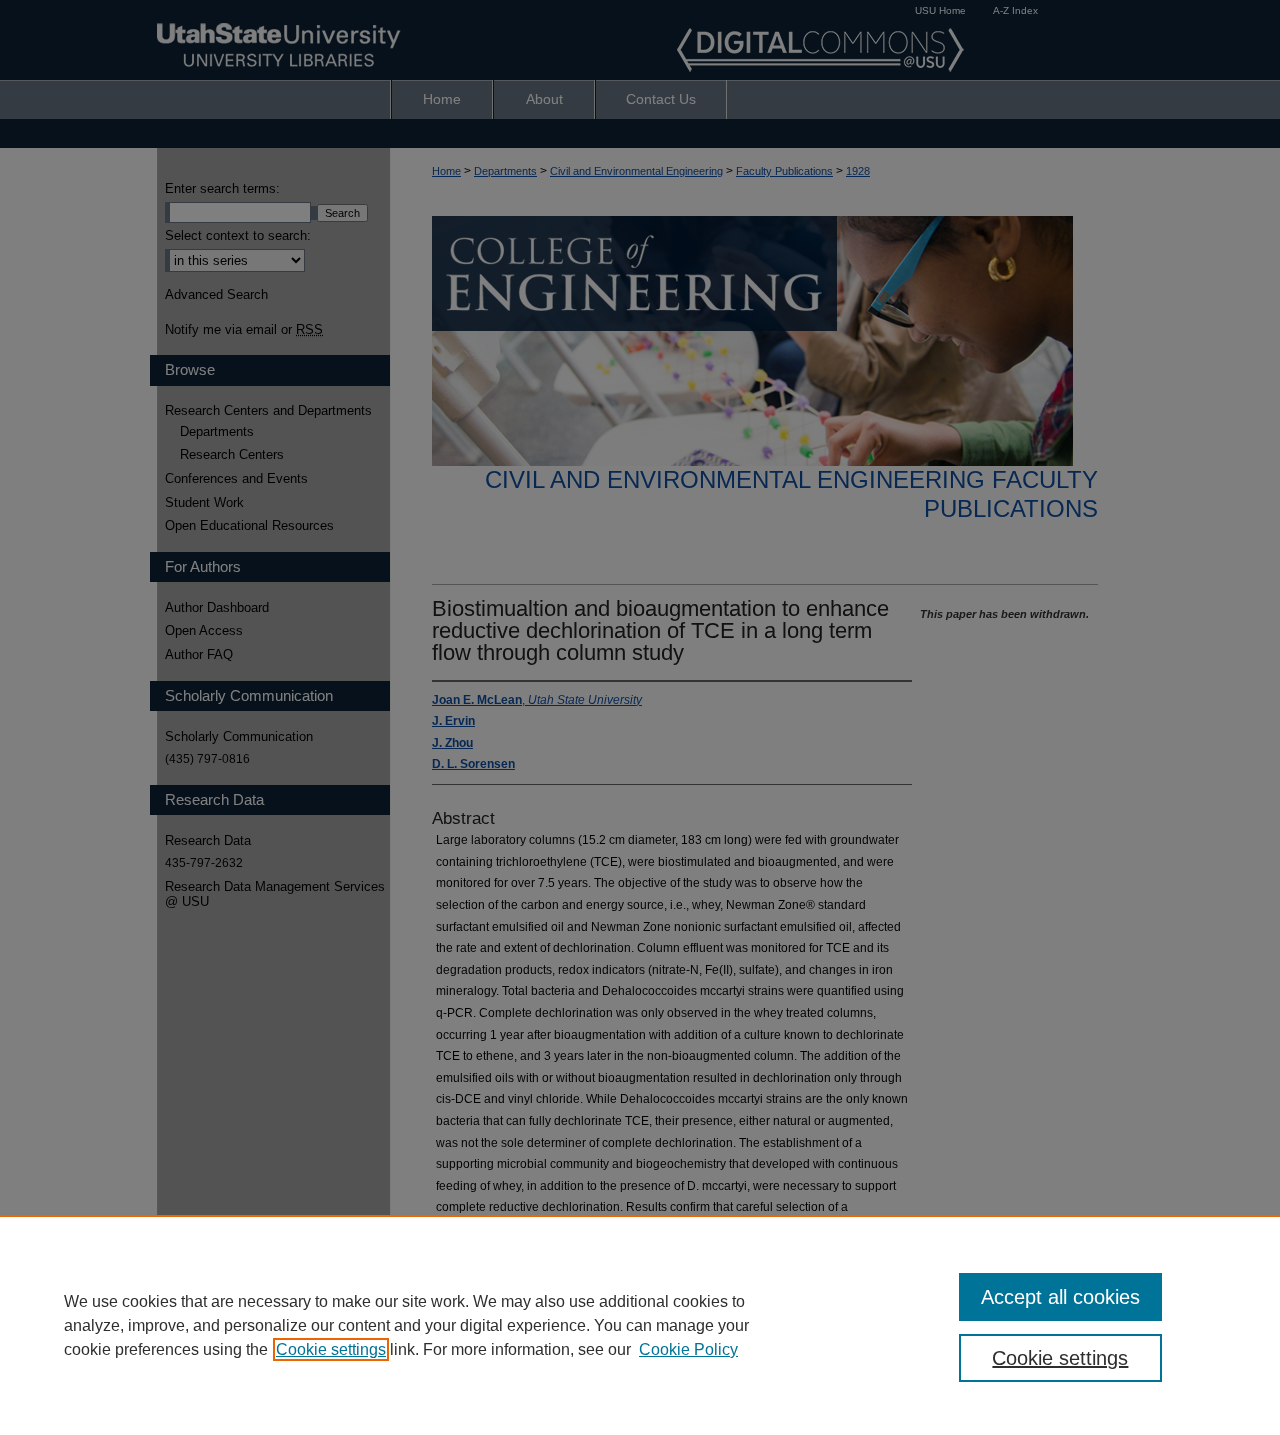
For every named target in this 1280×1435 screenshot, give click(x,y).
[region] (640, 1325)
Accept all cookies (1060, 1297)
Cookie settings (331, 1349)
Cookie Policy (688, 1349)
